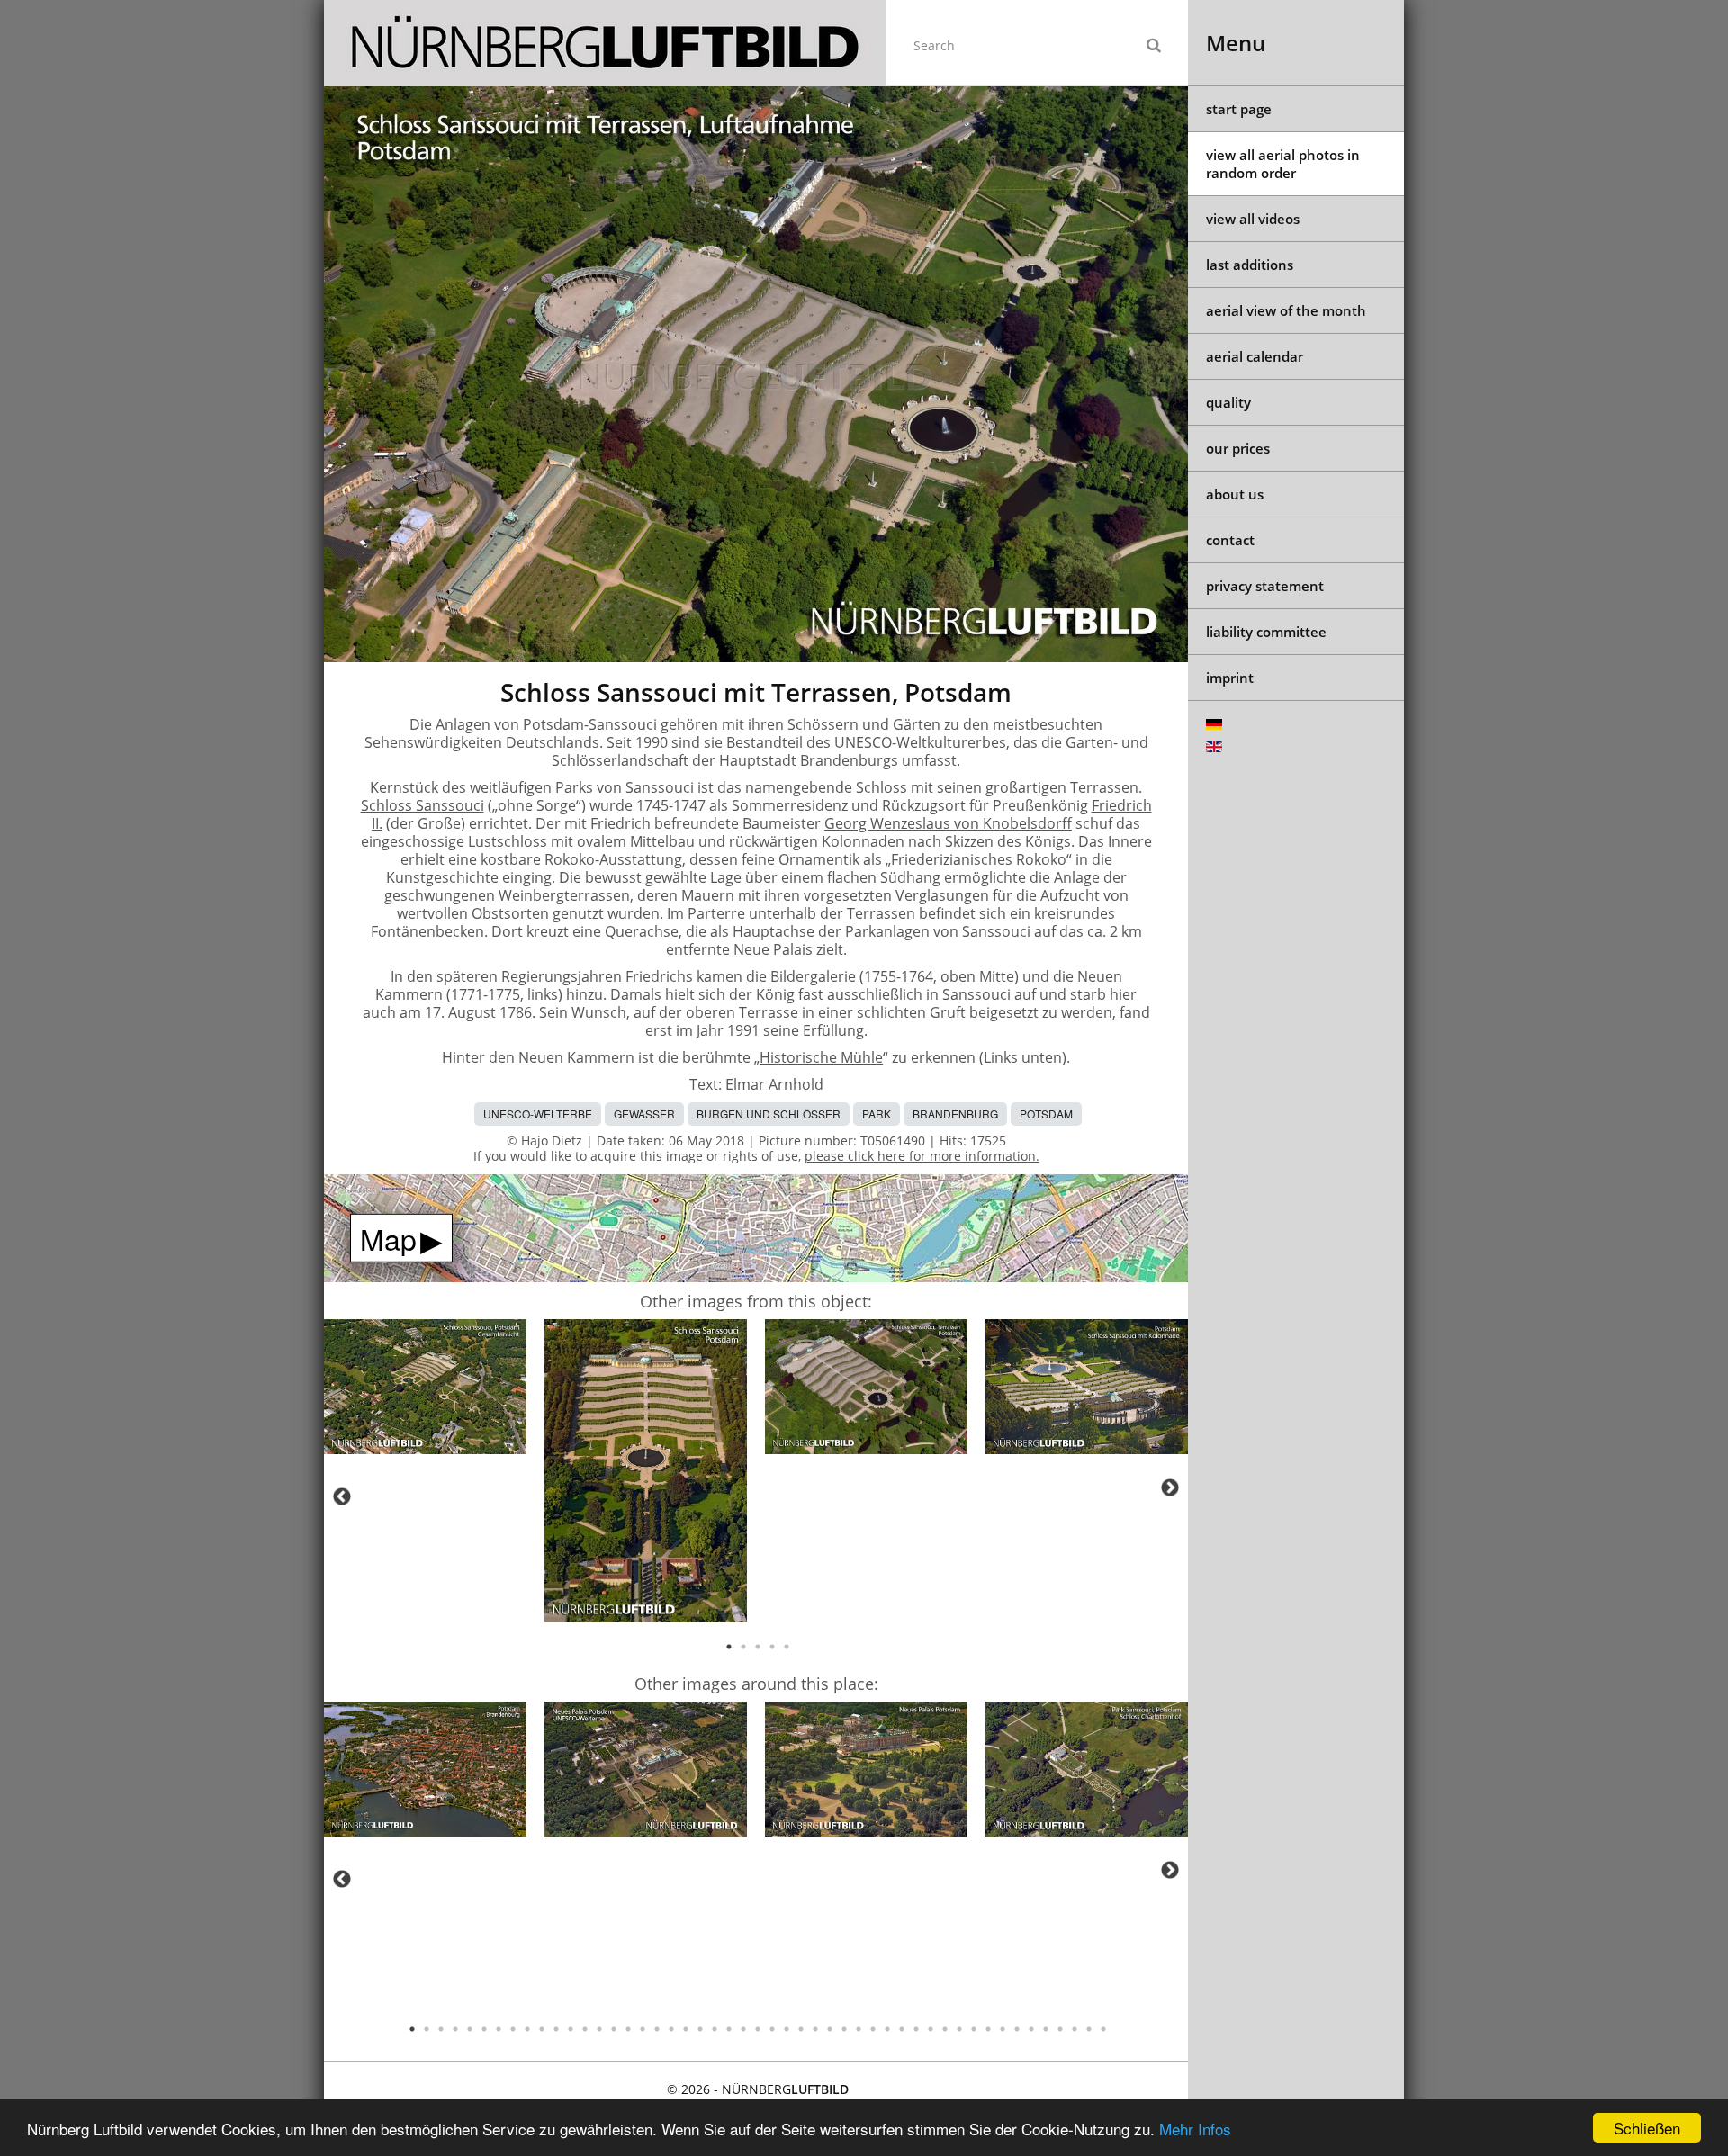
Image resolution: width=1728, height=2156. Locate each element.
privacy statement (1265, 586)
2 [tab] (743, 1647)
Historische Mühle (821, 1057)
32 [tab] (859, 2029)
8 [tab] (513, 2029)
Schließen (1647, 2128)
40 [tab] (974, 2029)
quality (1228, 402)
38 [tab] (945, 2029)
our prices (1238, 448)
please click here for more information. (922, 1156)
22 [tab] (715, 2029)
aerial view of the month (1286, 310)
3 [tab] (758, 1647)
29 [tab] (815, 2029)
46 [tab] (1060, 2029)
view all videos (1253, 219)
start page (1239, 109)
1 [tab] (729, 1647)
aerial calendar (1255, 356)
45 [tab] (1046, 2029)
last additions (1250, 265)
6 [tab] (484, 2029)
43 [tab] (1017, 2029)
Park (877, 1114)
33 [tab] (873, 2029)
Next (1170, 1487)
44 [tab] (1031, 2029)
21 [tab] (700, 2029)
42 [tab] (1003, 2029)
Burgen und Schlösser (769, 1114)
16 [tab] (628, 2029)
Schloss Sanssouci (423, 805)
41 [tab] (988, 2029)
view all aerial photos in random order (1283, 164)
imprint (1230, 678)
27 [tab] (787, 2029)
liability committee (1266, 632)
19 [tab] (671, 2029)
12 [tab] (571, 2029)
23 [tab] (729, 2029)
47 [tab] (1075, 2029)
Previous (342, 1496)
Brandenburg (955, 1114)
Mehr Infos (1195, 2129)
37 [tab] (931, 2029)
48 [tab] (1089, 2029)
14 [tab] (599, 2029)
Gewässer (644, 1114)
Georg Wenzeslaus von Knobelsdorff (948, 823)
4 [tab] (772, 1647)
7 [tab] (499, 2029)
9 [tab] (527, 2029)
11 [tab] (556, 2029)
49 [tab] (1103, 2029)
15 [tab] (614, 2029)
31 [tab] (844, 2029)
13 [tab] (585, 2029)
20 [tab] (686, 2029)
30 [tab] (830, 2029)
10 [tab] (542, 2029)
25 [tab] (758, 2029)
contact (1230, 540)
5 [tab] (787, 1647)
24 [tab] (743, 2029)
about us (1235, 494)
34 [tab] (887, 2029)
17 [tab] (643, 2029)
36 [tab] (916, 2029)
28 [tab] (801, 2029)
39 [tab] (959, 2029)
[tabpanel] (425, 1390)
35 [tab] (902, 2029)
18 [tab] (657, 2029)
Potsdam (1046, 1114)
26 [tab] (772, 2029)
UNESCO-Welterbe (538, 1114)
